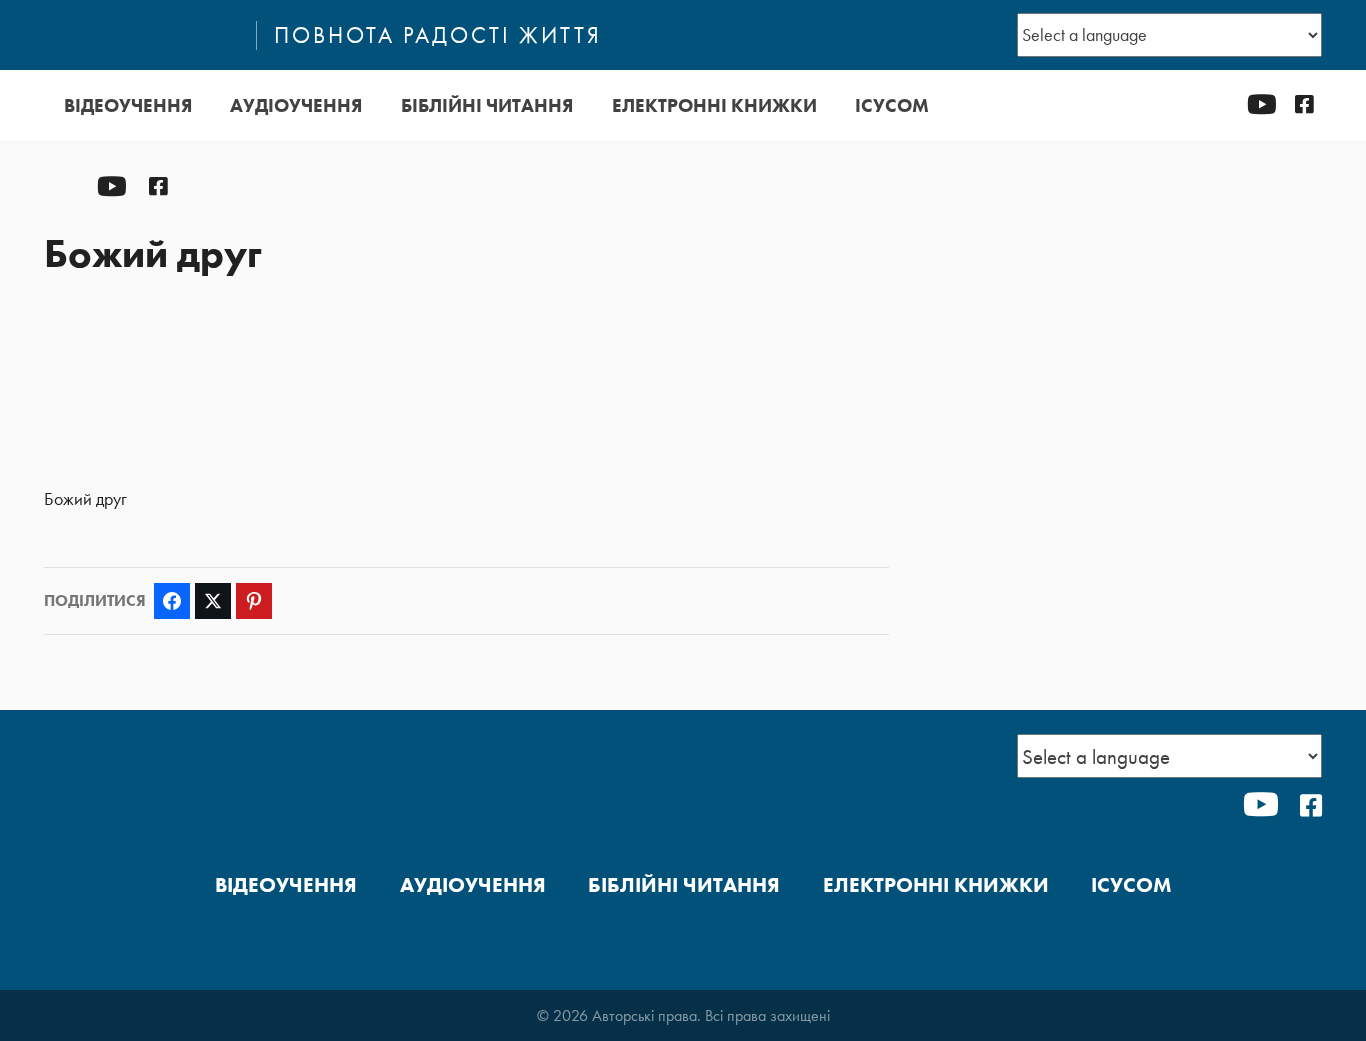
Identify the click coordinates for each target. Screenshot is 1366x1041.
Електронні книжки (714, 105)
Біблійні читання (487, 105)
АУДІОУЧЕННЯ (296, 105)
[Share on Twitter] (213, 601)
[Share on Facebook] (172, 601)
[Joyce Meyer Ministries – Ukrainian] (141, 35)
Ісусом (892, 105)
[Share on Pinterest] (254, 601)
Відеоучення (128, 105)
